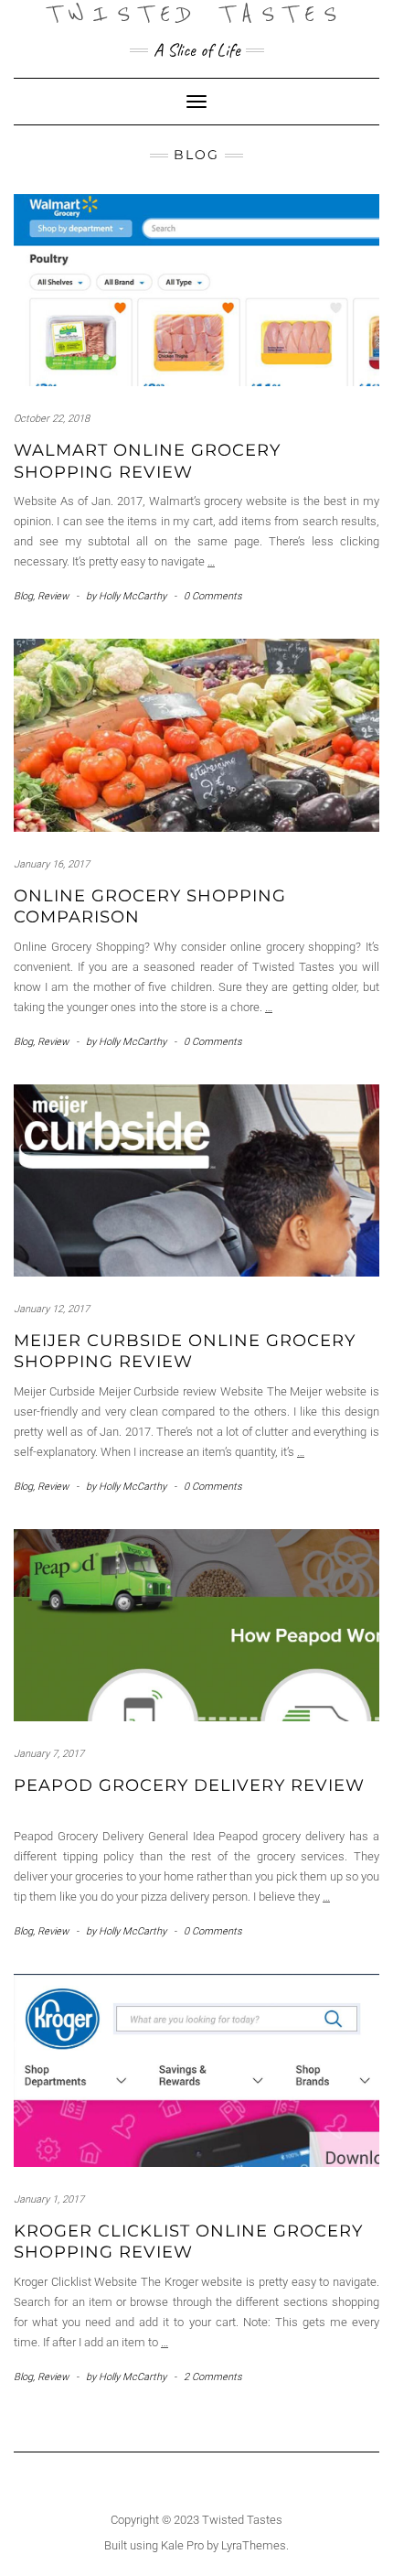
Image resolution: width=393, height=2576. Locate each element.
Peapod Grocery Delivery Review (189, 1785)
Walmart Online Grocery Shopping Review (147, 461)
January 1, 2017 (49, 2199)
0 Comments (213, 596)
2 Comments (213, 2377)
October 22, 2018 (52, 419)
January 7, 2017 (49, 1754)
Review (53, 596)
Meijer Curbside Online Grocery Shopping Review (185, 1351)
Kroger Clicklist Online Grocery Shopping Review (188, 2242)
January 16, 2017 (52, 864)
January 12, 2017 (52, 1309)
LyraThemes (254, 2545)
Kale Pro (182, 2545)
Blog (23, 596)
